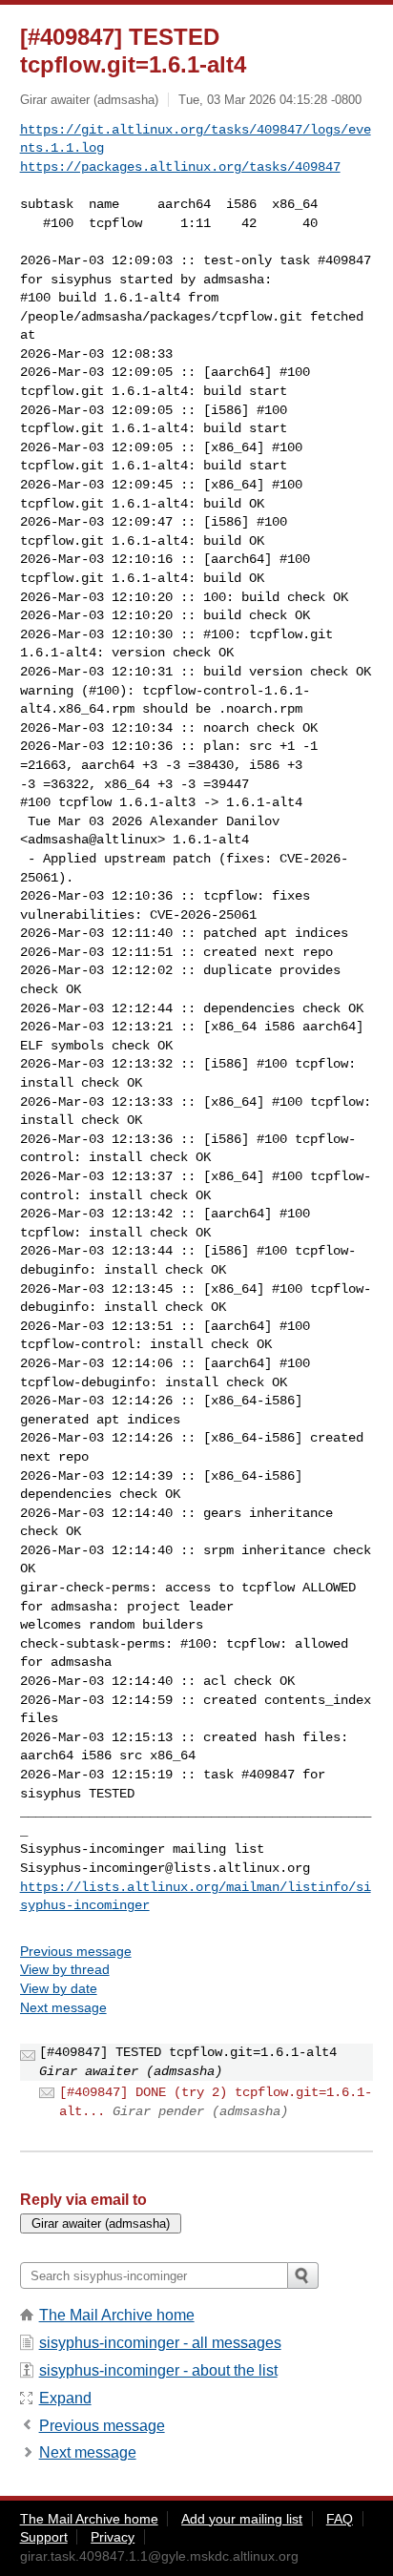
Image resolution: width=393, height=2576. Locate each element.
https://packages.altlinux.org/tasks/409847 (180, 167)
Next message (63, 2007)
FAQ (340, 2519)
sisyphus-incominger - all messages (160, 2343)
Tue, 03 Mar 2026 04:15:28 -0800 (270, 100)
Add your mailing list (242, 2519)
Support (44, 2537)
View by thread (65, 1969)
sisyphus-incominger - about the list (158, 2370)
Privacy (113, 2537)
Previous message (76, 1951)
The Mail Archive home (117, 2315)
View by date (59, 1988)
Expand (65, 2398)
